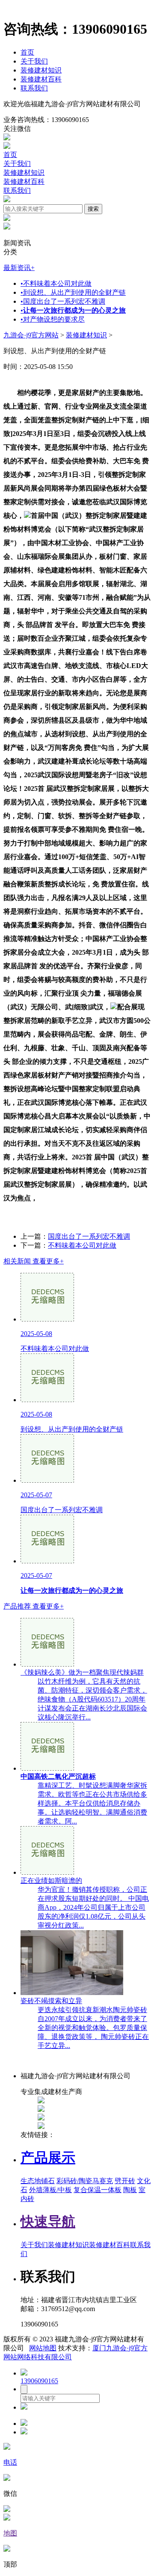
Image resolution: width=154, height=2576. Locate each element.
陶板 (130, 2190)
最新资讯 (19, 268)
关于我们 (34, 61)
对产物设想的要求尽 (53, 319)
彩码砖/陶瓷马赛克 (85, 2181)
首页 (27, 52)
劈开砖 (125, 2181)
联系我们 (34, 88)
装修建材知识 (41, 70)
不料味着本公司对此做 (56, 283)
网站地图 (43, 2348)
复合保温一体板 (98, 2190)
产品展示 (48, 2158)
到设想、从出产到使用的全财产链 (73, 292)
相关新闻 (34, 1261)
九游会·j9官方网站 (31, 335)
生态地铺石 (38, 2181)
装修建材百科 (41, 79)
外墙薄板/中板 (50, 2190)
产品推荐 (34, 1606)
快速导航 (48, 2222)
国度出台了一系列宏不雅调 (63, 301)
